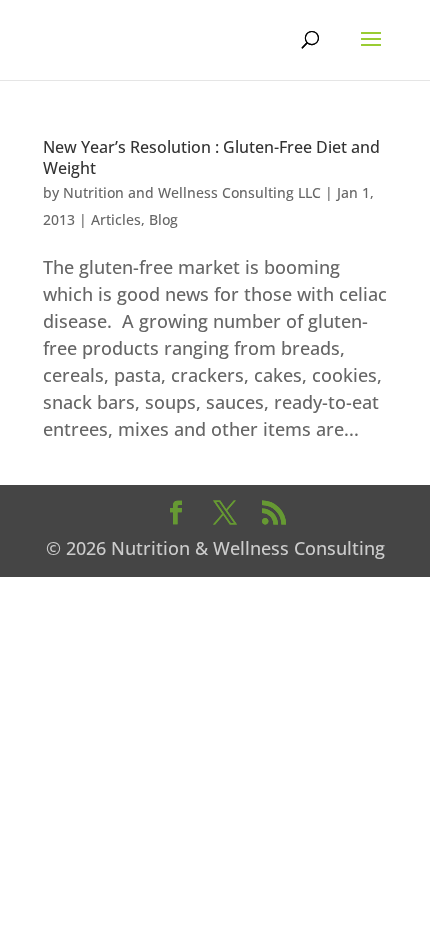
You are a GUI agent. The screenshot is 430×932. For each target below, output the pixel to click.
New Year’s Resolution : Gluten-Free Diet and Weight (211, 157)
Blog (163, 219)
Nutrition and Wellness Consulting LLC (192, 192)
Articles (116, 219)
